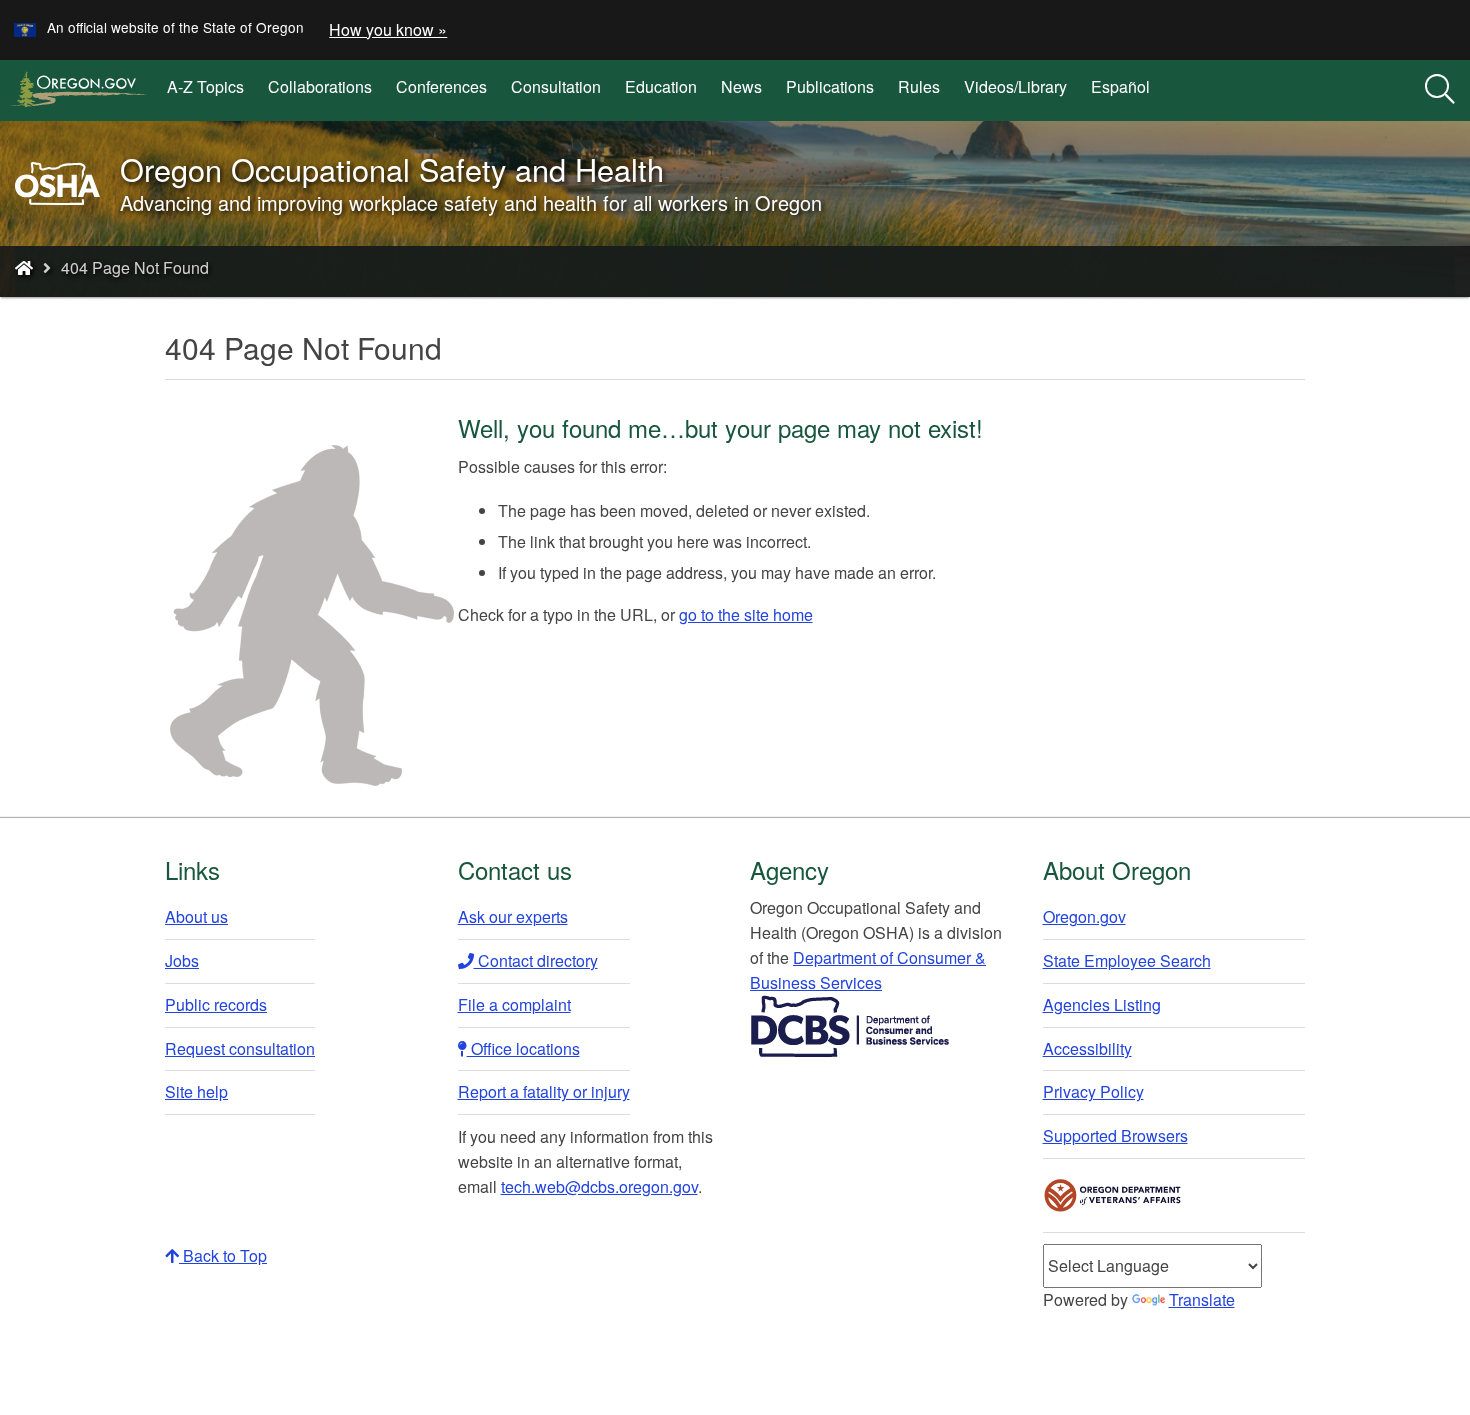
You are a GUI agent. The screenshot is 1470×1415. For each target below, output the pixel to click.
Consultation (556, 86)
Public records (216, 1004)
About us (196, 916)
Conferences (441, 86)
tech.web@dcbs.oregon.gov (599, 1186)
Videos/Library (1015, 86)
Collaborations (320, 86)
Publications (830, 86)
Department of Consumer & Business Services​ (868, 970)
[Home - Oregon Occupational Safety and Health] (24, 267)
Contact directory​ (536, 960)
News (741, 86)
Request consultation (240, 1048)
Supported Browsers (1115, 1135)
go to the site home (746, 614)
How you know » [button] (388, 29)
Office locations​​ (523, 1048)
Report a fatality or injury (544, 1091)
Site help (196, 1091)
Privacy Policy (1093, 1091)
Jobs (182, 960)
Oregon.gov (1084, 916)
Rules (919, 86)
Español (1120, 86)
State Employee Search (1127, 960)
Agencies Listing (1102, 1004)
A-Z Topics (205, 86)
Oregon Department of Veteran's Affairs (1113, 1195)
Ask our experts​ (513, 916)
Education (661, 86)
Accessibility (1087, 1048)
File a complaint (514, 1004)
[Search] (1440, 90)
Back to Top (223, 1255)
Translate (1202, 1299)
